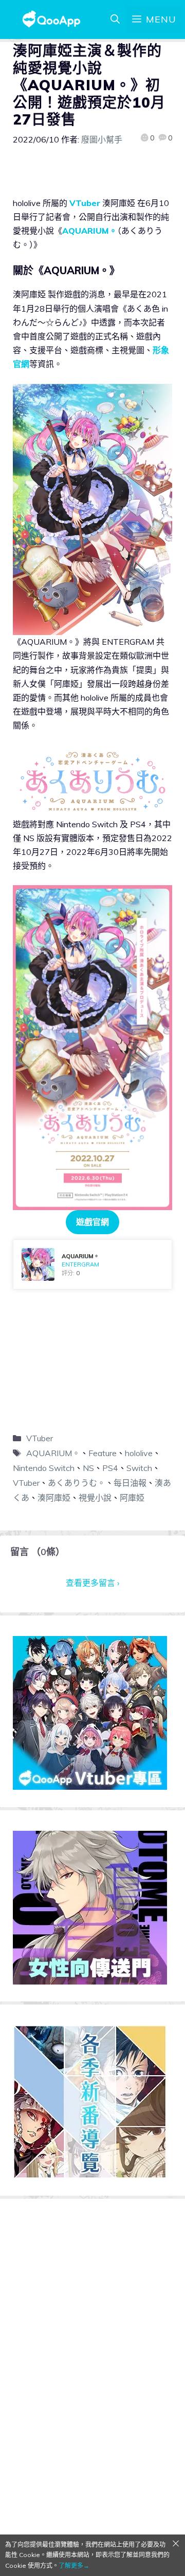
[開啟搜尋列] (115, 19)
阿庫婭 (132, 1498)
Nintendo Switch (44, 1468)
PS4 (110, 1468)
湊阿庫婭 (54, 1498)
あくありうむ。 (77, 1483)
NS (88, 1468)
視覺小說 (95, 1498)
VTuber (85, 203)
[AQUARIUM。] (92, 1264)
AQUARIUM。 (90, 231)
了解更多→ (74, 2565)
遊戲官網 (92, 1222)
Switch (139, 1468)
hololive (139, 1453)
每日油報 (130, 1483)
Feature (103, 1453)
